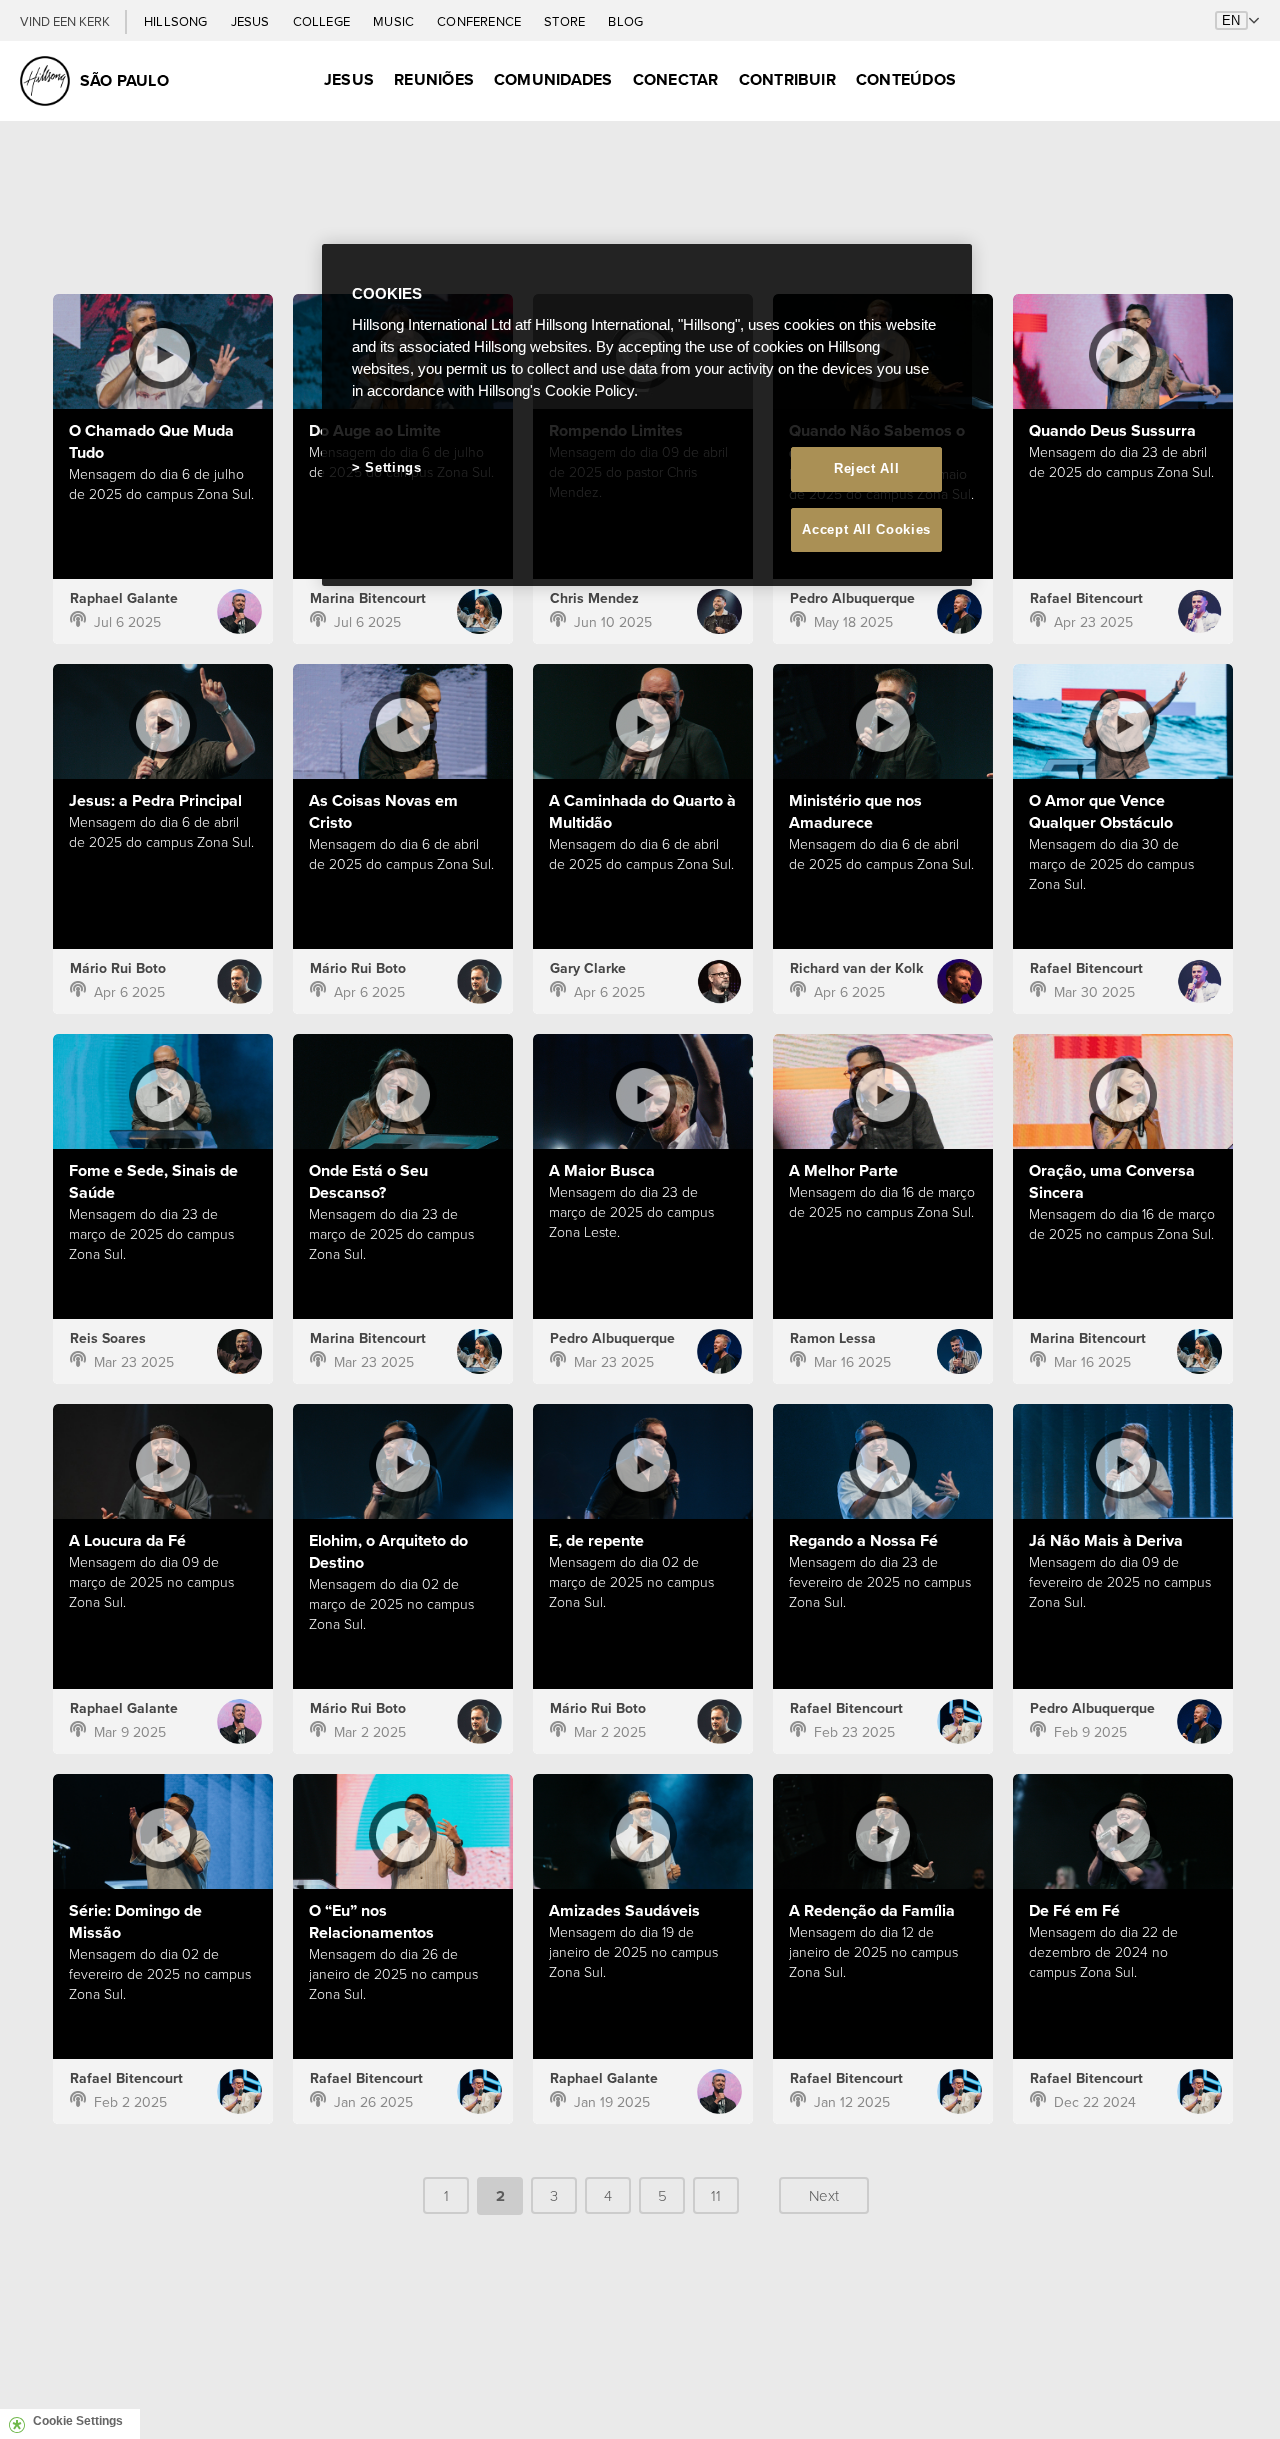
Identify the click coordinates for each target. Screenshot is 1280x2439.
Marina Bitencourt (368, 598)
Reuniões (434, 79)
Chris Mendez (594, 598)
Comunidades (553, 79)
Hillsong (177, 21)
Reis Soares (108, 1338)
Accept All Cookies (866, 529)
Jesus (252, 21)
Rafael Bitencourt (1086, 598)
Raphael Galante (124, 598)
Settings (393, 467)
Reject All (867, 468)
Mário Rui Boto (118, 968)
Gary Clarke (588, 968)
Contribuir (787, 79)
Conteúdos (906, 79)
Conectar (676, 79)
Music (395, 21)
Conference (480, 21)
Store (566, 21)
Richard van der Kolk (856, 968)
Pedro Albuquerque (852, 598)
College (323, 21)
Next (824, 2195)
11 (716, 2195)
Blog (625, 21)
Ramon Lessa (833, 1338)
